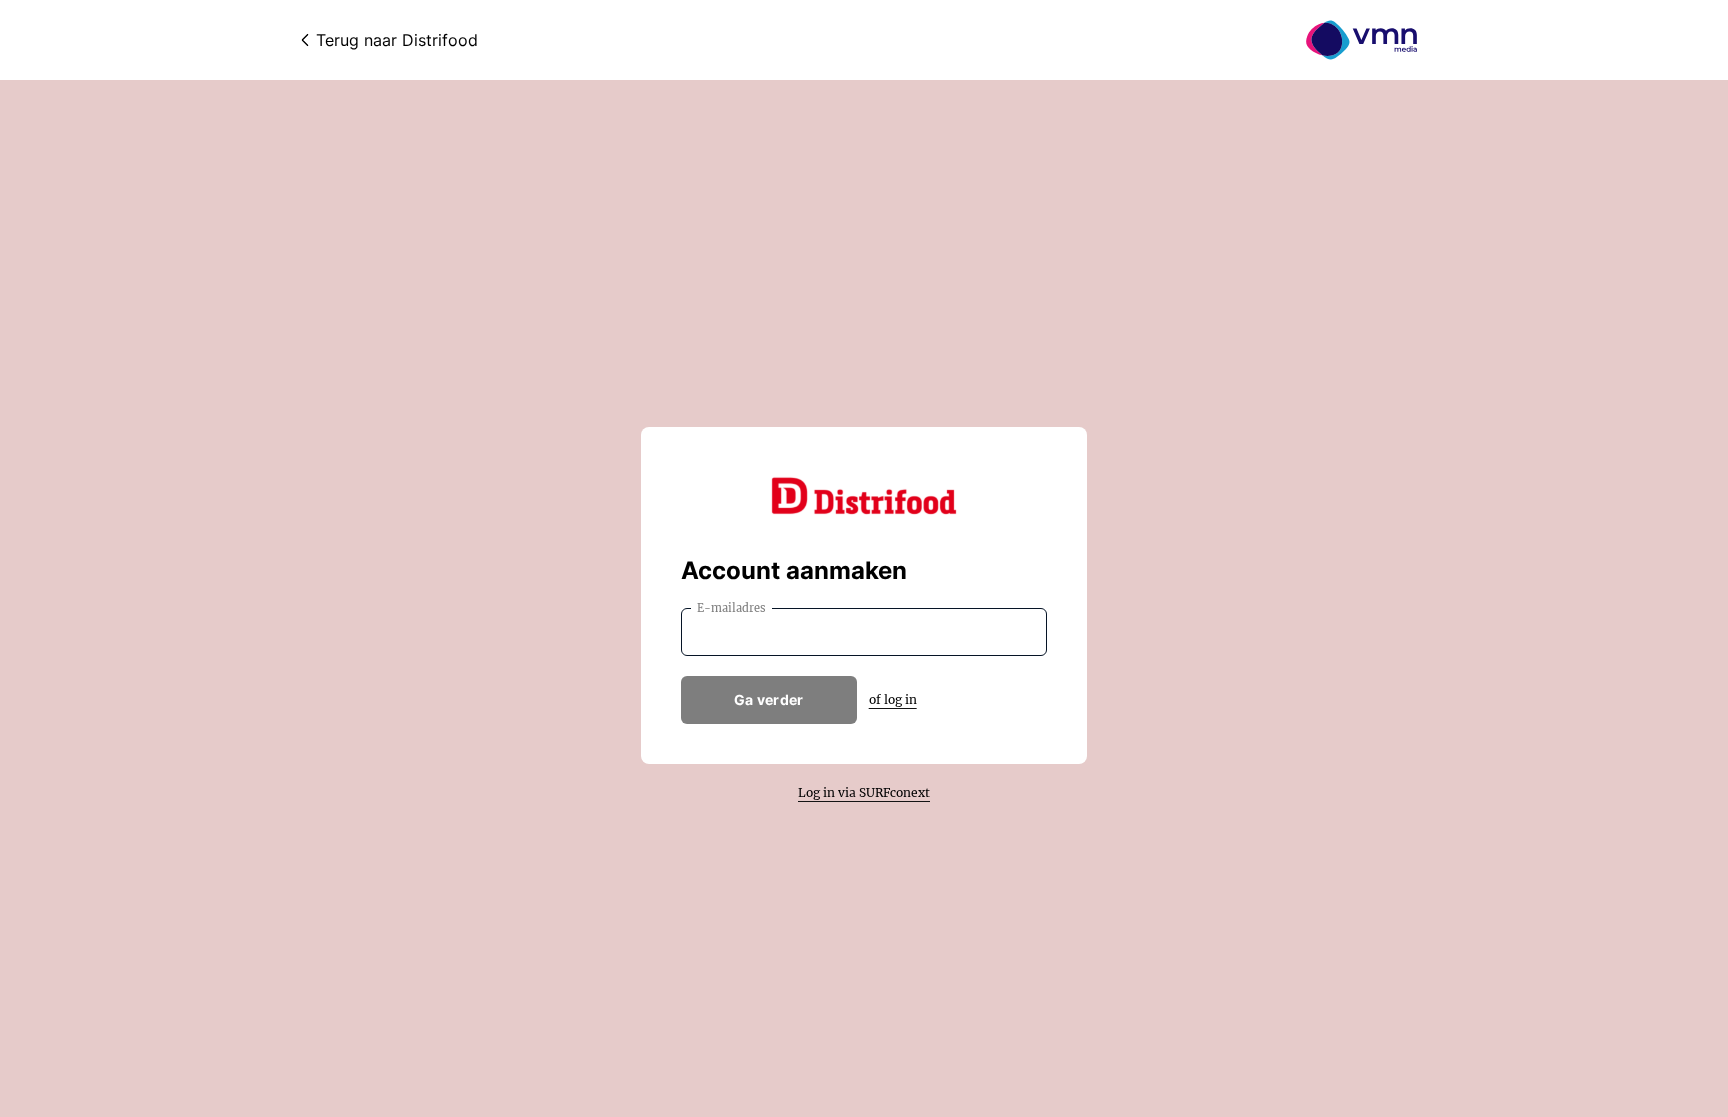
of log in (893, 699)
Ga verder (769, 699)
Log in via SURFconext (864, 792)
